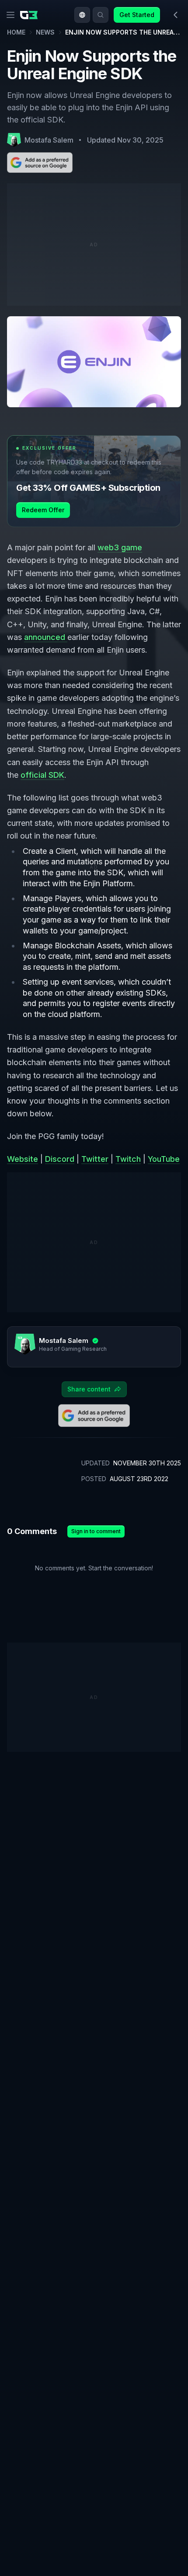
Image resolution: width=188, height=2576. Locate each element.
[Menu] (10, 15)
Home (16, 32)
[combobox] (82, 15)
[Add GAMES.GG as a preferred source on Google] (40, 163)
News (45, 32)
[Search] (101, 15)
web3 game (120, 547)
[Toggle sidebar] (176, 15)
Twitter (95, 1159)
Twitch (128, 1159)
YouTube (164, 1159)
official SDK (42, 775)
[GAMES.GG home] (31, 15)
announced (46, 637)
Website (23, 1159)
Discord (60, 1159)
